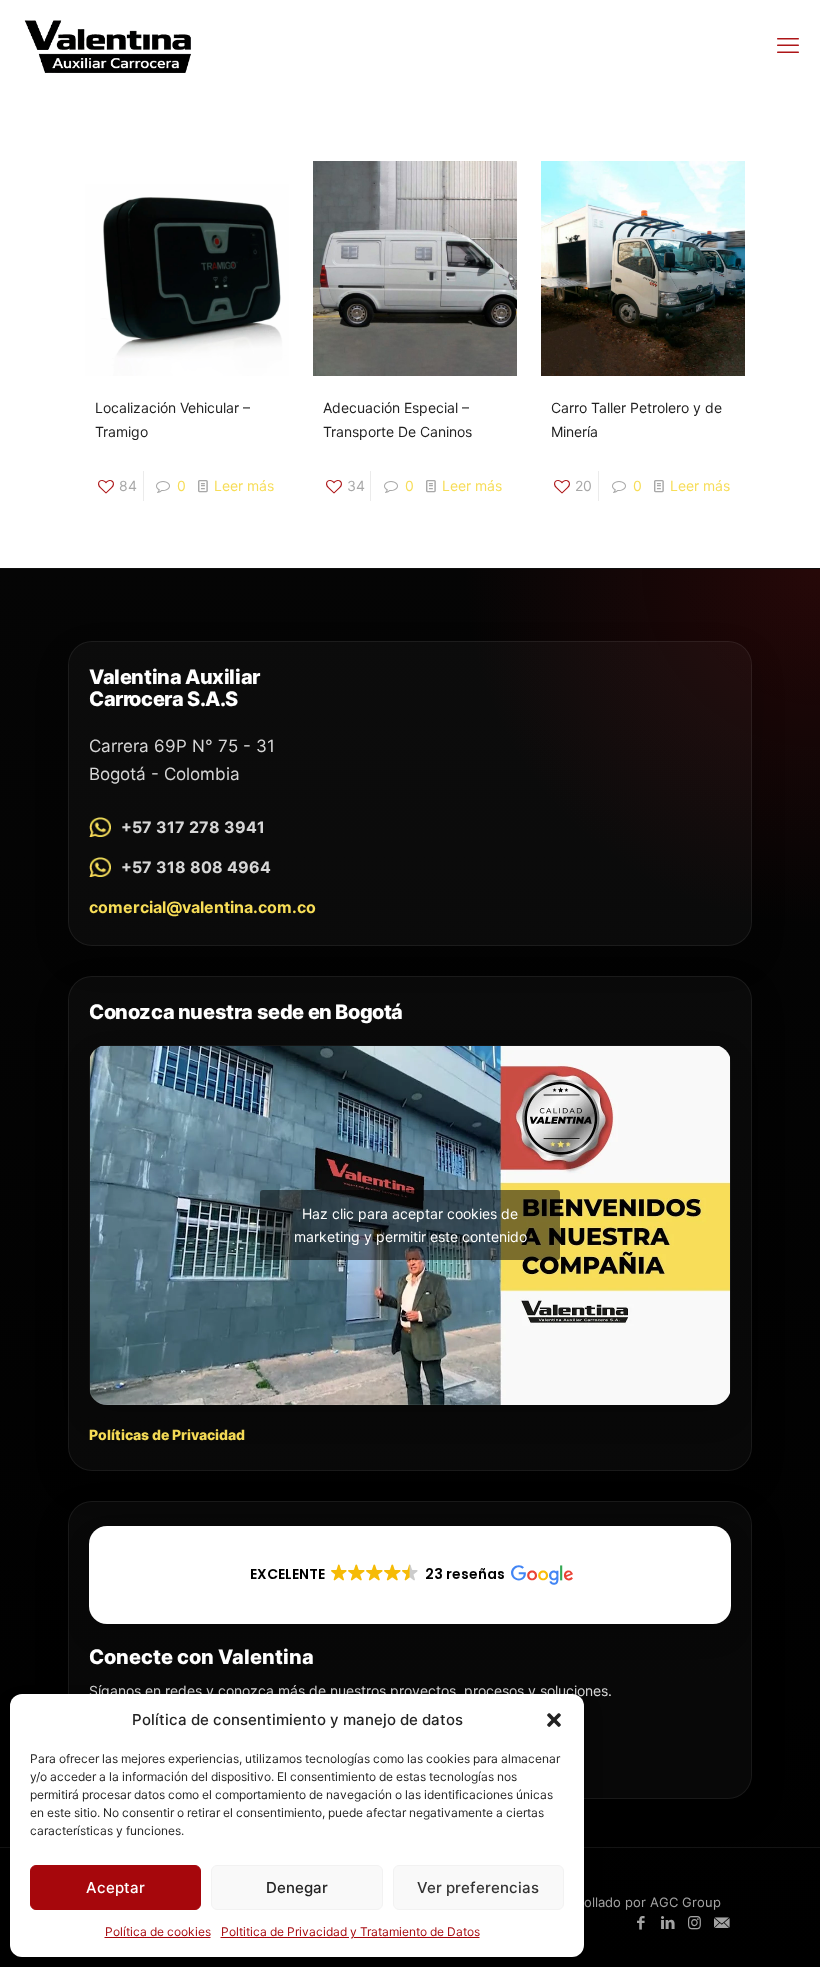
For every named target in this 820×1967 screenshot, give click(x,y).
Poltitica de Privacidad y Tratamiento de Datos (350, 1931)
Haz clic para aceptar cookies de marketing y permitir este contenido (410, 1225)
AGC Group (685, 1902)
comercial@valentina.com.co (202, 907)
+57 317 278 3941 (193, 827)
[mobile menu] (788, 45)
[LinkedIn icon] (667, 1922)
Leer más (244, 485)
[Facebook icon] (640, 1922)
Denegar (297, 1887)
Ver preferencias (478, 1887)
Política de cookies (158, 1931)
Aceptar (115, 1887)
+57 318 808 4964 (196, 867)
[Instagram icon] (694, 1922)
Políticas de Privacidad (167, 1434)
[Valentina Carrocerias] (108, 45)
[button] (554, 1720)
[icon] (721, 1922)
